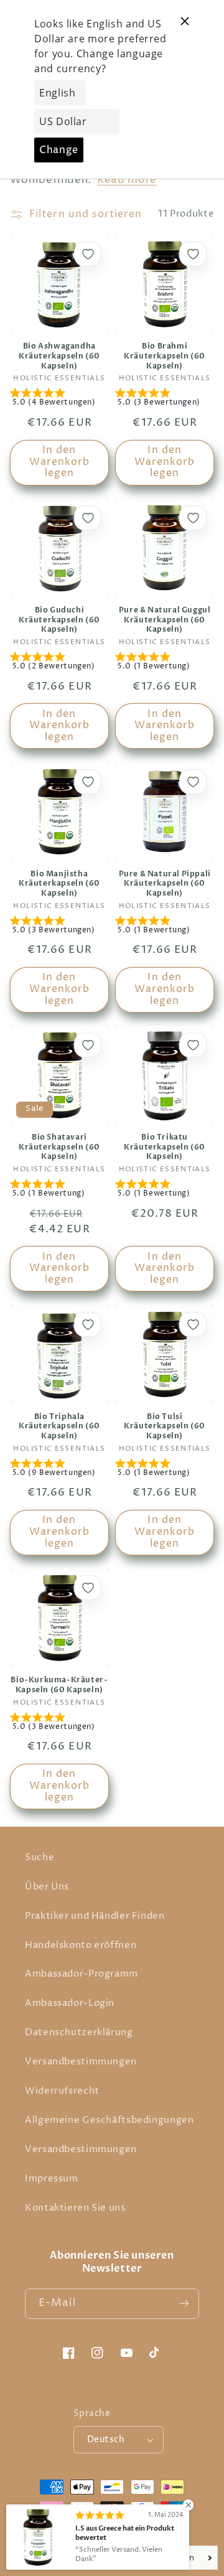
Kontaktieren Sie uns (75, 2208)
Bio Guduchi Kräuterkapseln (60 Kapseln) (59, 620)
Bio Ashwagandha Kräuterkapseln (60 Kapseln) (59, 356)
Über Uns (47, 1887)
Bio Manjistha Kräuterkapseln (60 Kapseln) (59, 884)
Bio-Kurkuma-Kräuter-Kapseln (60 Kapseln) (59, 1685)
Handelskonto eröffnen (81, 1946)
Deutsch (106, 2440)
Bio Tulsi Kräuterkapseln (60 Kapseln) (165, 1426)
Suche (40, 1858)
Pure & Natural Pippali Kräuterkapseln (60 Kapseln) (165, 884)
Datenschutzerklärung (79, 2033)
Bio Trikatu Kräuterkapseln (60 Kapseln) (165, 1147)
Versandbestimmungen (81, 2062)
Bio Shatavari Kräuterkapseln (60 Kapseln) (59, 1147)
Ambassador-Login (70, 2003)
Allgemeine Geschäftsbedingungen (110, 2120)
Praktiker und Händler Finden (95, 1916)
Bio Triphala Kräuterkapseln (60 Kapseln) (59, 1426)
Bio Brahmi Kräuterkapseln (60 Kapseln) (165, 356)
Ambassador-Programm (82, 1974)
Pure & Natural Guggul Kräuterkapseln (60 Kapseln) (165, 620)
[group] (59, 400)
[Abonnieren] (184, 2304)
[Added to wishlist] (88, 254)
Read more (127, 180)
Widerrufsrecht (62, 2091)
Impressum (52, 2179)
